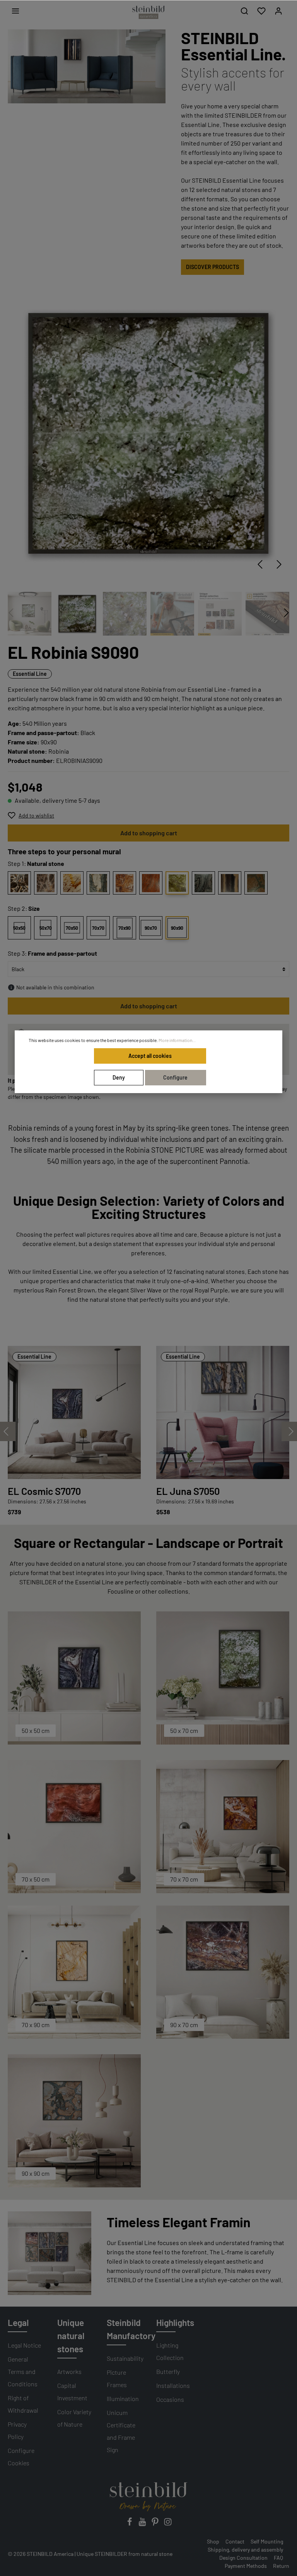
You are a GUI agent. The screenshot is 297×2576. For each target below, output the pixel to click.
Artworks (69, 2371)
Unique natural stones (71, 2336)
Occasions (170, 2399)
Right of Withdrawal (23, 2404)
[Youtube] (143, 2524)
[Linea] (230, 883)
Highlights (175, 2322)
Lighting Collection (170, 2351)
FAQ (278, 2558)
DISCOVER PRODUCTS (213, 267)
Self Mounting (267, 2541)
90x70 (151, 928)
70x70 (98, 928)
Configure (175, 1077)
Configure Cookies (21, 2457)
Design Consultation (243, 2558)
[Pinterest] (156, 2524)
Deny (119, 1077)
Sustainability (125, 2358)
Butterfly (168, 2371)
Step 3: (52, 953)
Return (281, 2566)
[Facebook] (130, 2524)
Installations (173, 2385)
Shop (213, 2541)
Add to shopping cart (149, 833)
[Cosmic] (203, 883)
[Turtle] (256, 883)
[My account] (278, 11)
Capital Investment (72, 2392)
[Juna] (98, 883)
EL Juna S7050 (188, 1491)
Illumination (123, 2399)
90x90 (177, 928)
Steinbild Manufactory (131, 2329)
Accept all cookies (150, 1056)
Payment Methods (246, 2566)
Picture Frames (117, 2378)
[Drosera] (125, 883)
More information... (177, 1040)
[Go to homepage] (148, 12)
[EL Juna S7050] (223, 1412)
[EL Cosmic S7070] (74, 1412)
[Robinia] (177, 883)
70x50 (72, 928)
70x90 (125, 928)
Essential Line (30, 674)
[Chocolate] (19, 883)
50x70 (46, 928)
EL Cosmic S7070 (44, 1491)
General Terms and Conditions (23, 2371)
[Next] (279, 564)
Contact (235, 2541)
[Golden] (72, 883)
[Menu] (15, 11)
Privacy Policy (17, 2430)
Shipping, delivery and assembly (245, 2549)
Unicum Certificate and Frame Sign (121, 2431)
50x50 (19, 928)
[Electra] (151, 883)
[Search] (244, 11)
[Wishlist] (261, 11)
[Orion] (46, 883)
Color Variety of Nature (74, 2418)
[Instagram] (168, 2524)
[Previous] (260, 564)
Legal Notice (24, 2345)
